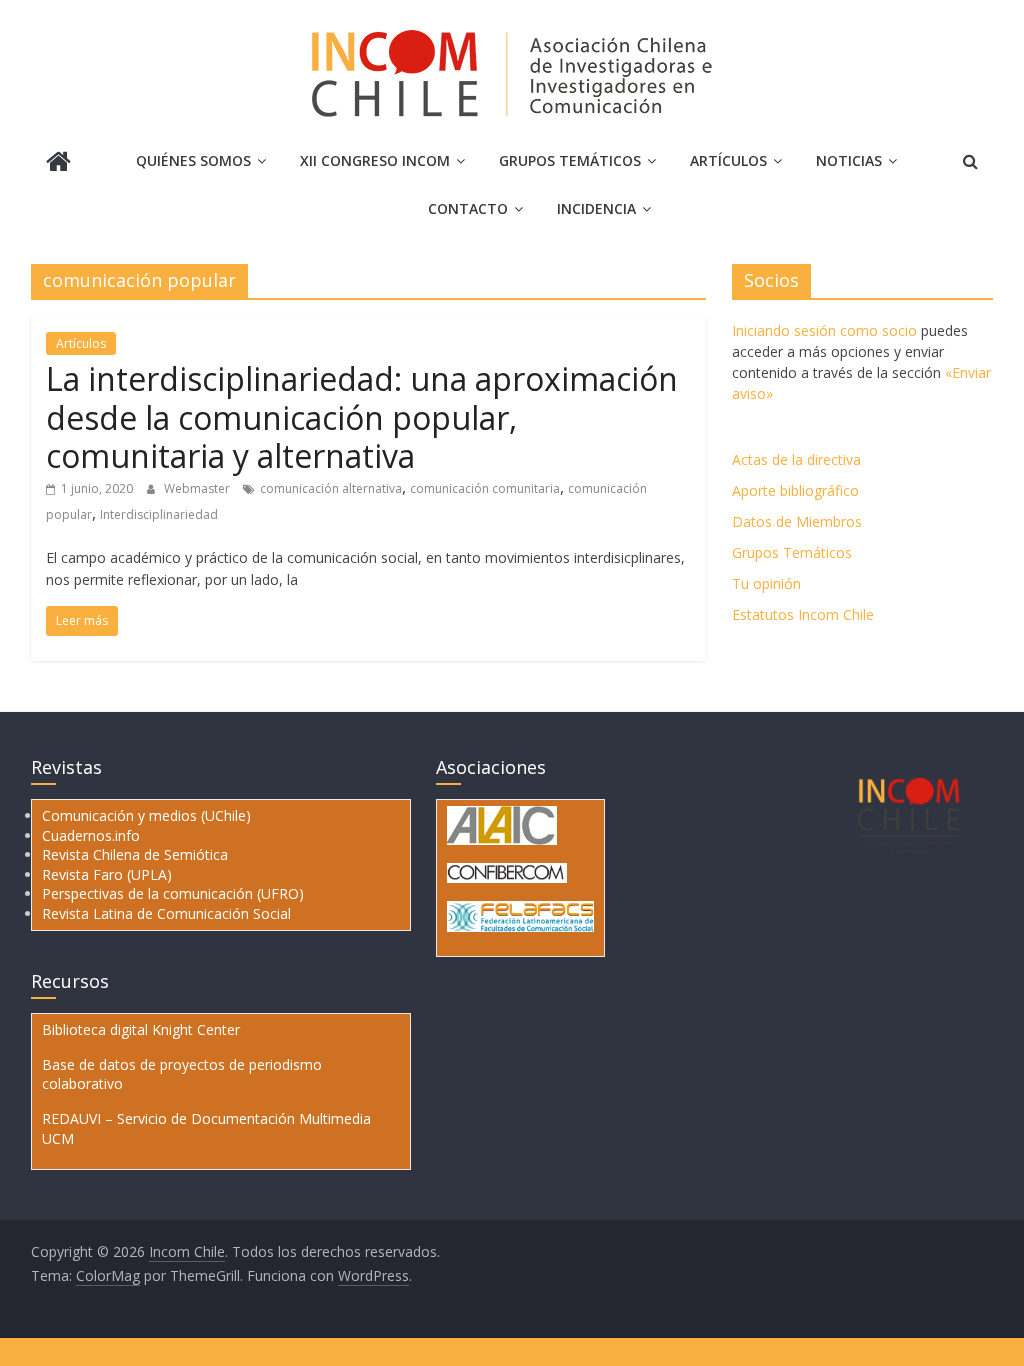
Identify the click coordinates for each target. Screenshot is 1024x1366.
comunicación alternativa (331, 488)
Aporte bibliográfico (795, 490)
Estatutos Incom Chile (803, 614)
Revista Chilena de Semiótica (135, 854)
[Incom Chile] (58, 163)
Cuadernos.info (91, 835)
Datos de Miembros (797, 521)
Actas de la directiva (796, 459)
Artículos (728, 160)
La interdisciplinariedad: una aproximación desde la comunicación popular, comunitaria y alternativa (362, 417)
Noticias (849, 160)
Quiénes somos (193, 160)
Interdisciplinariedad (159, 514)
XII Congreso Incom (375, 160)
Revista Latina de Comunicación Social (166, 913)
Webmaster (198, 488)
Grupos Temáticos (792, 552)
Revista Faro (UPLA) (107, 874)
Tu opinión (766, 583)
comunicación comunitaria (485, 488)
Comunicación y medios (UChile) (146, 815)
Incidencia (596, 208)
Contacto (468, 208)
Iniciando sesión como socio (824, 330)
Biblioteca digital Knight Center (141, 1029)
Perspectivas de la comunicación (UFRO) (173, 893)
